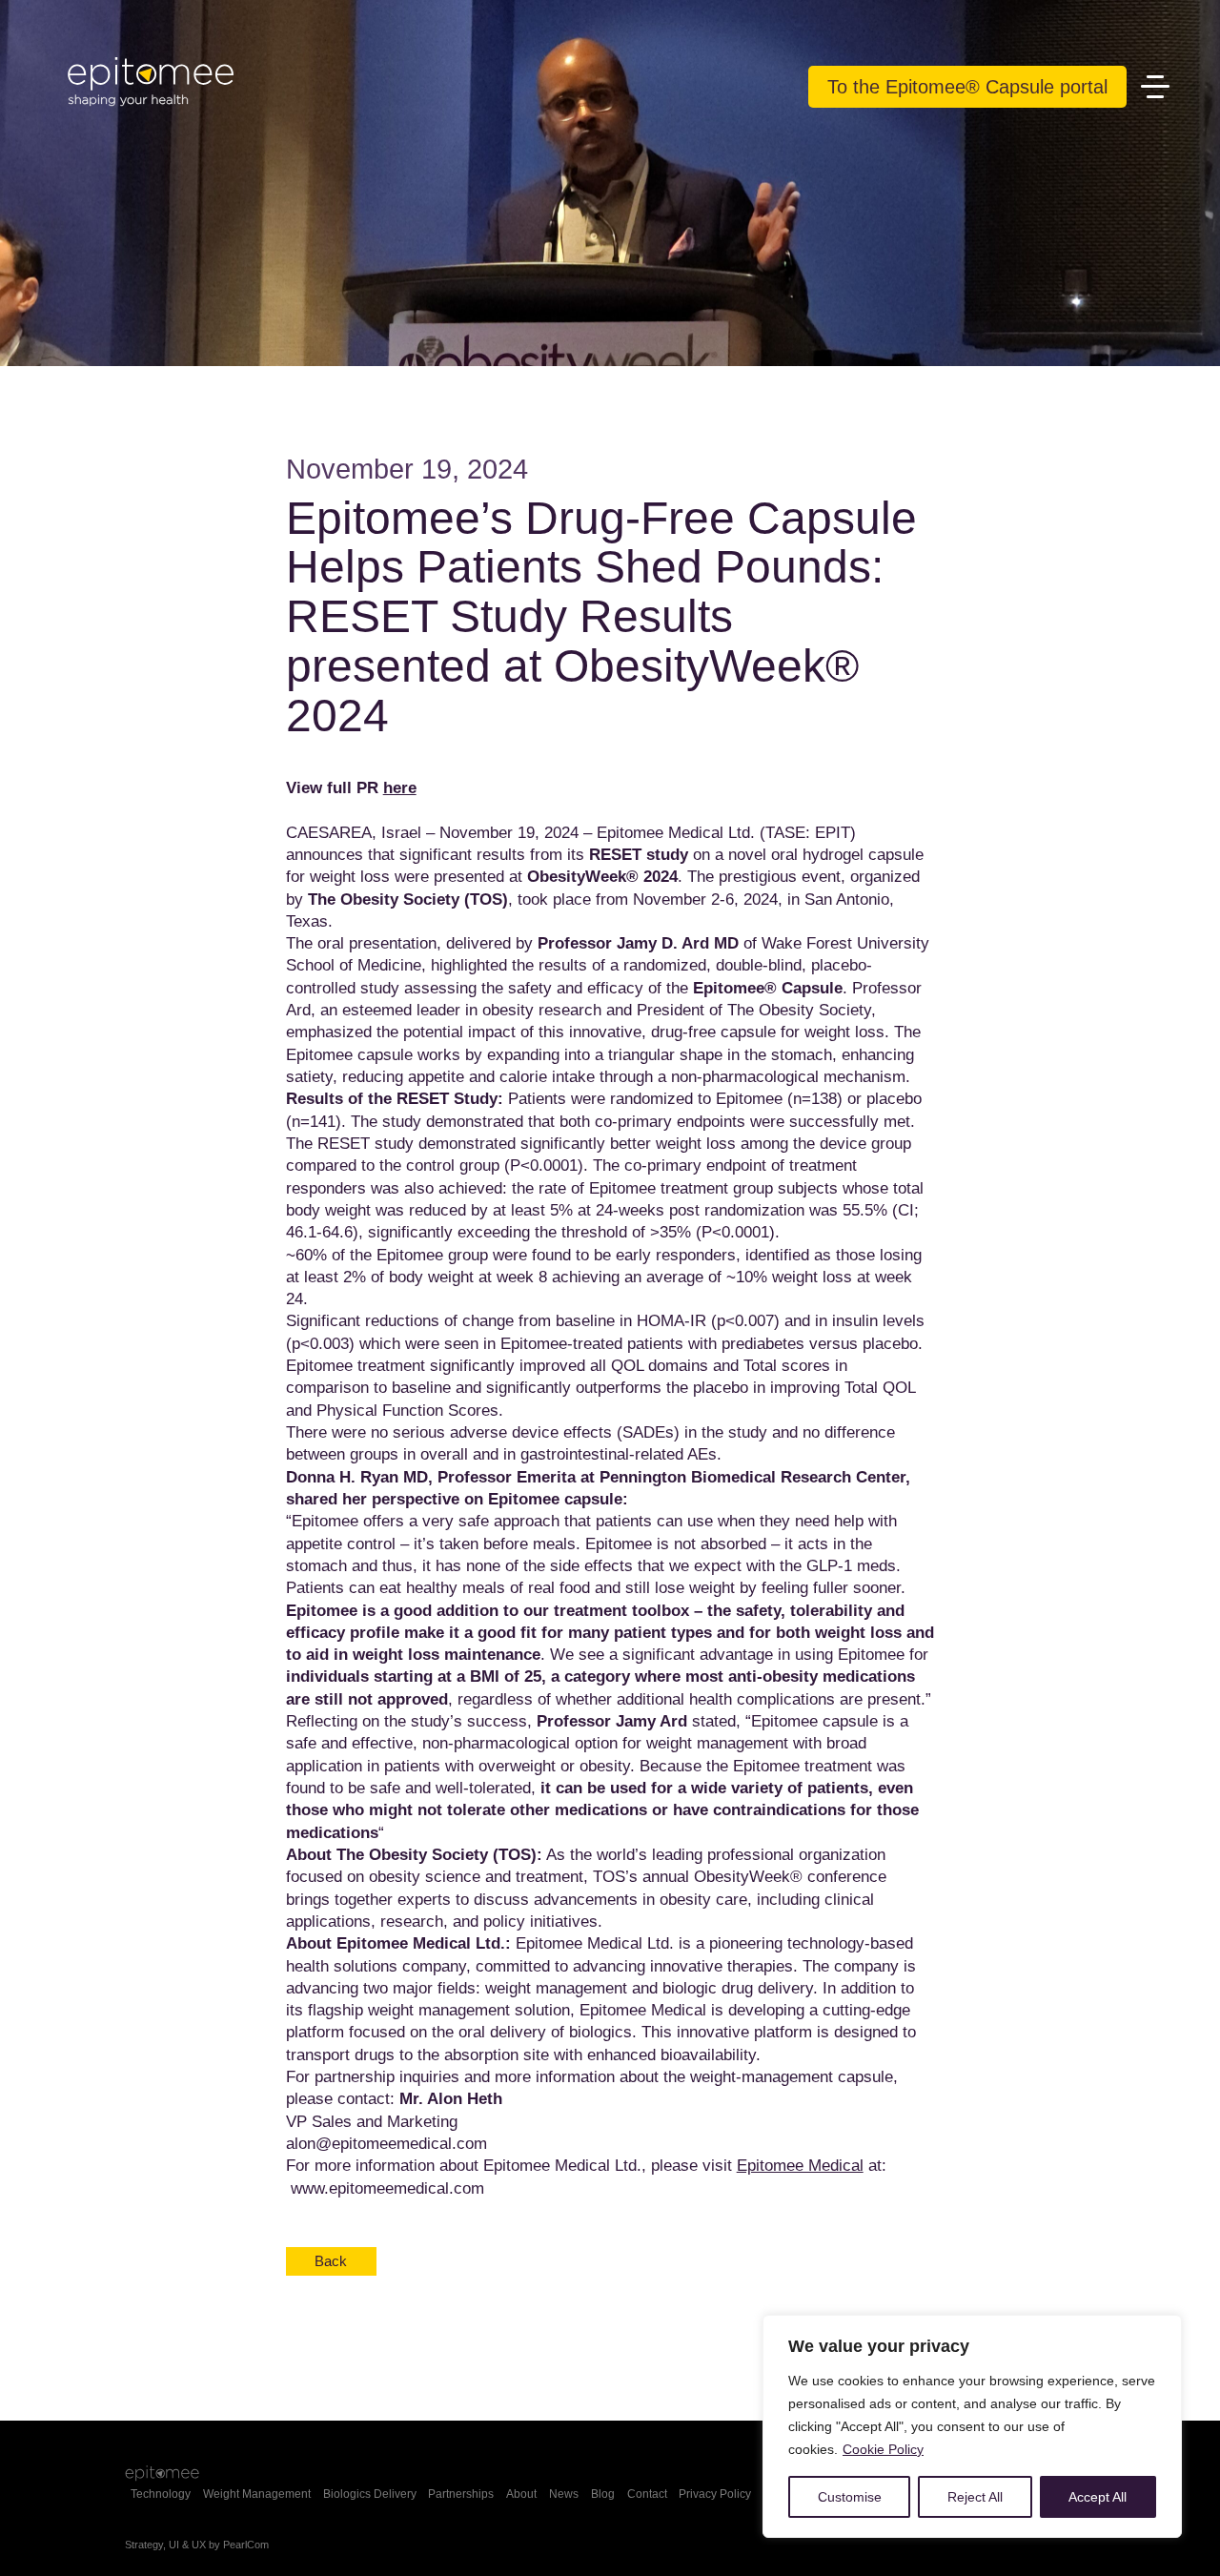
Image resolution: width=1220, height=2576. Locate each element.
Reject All (975, 2497)
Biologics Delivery (370, 2494)
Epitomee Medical (800, 2165)
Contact (647, 2494)
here (400, 787)
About (521, 2494)
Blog (603, 2494)
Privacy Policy (715, 2494)
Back (331, 2261)
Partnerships (461, 2494)
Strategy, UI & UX (165, 2545)
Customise (850, 2497)
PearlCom (246, 2545)
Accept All (1098, 2497)
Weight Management (257, 2494)
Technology (161, 2494)
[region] (972, 2426)
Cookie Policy (883, 2449)
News (564, 2494)
